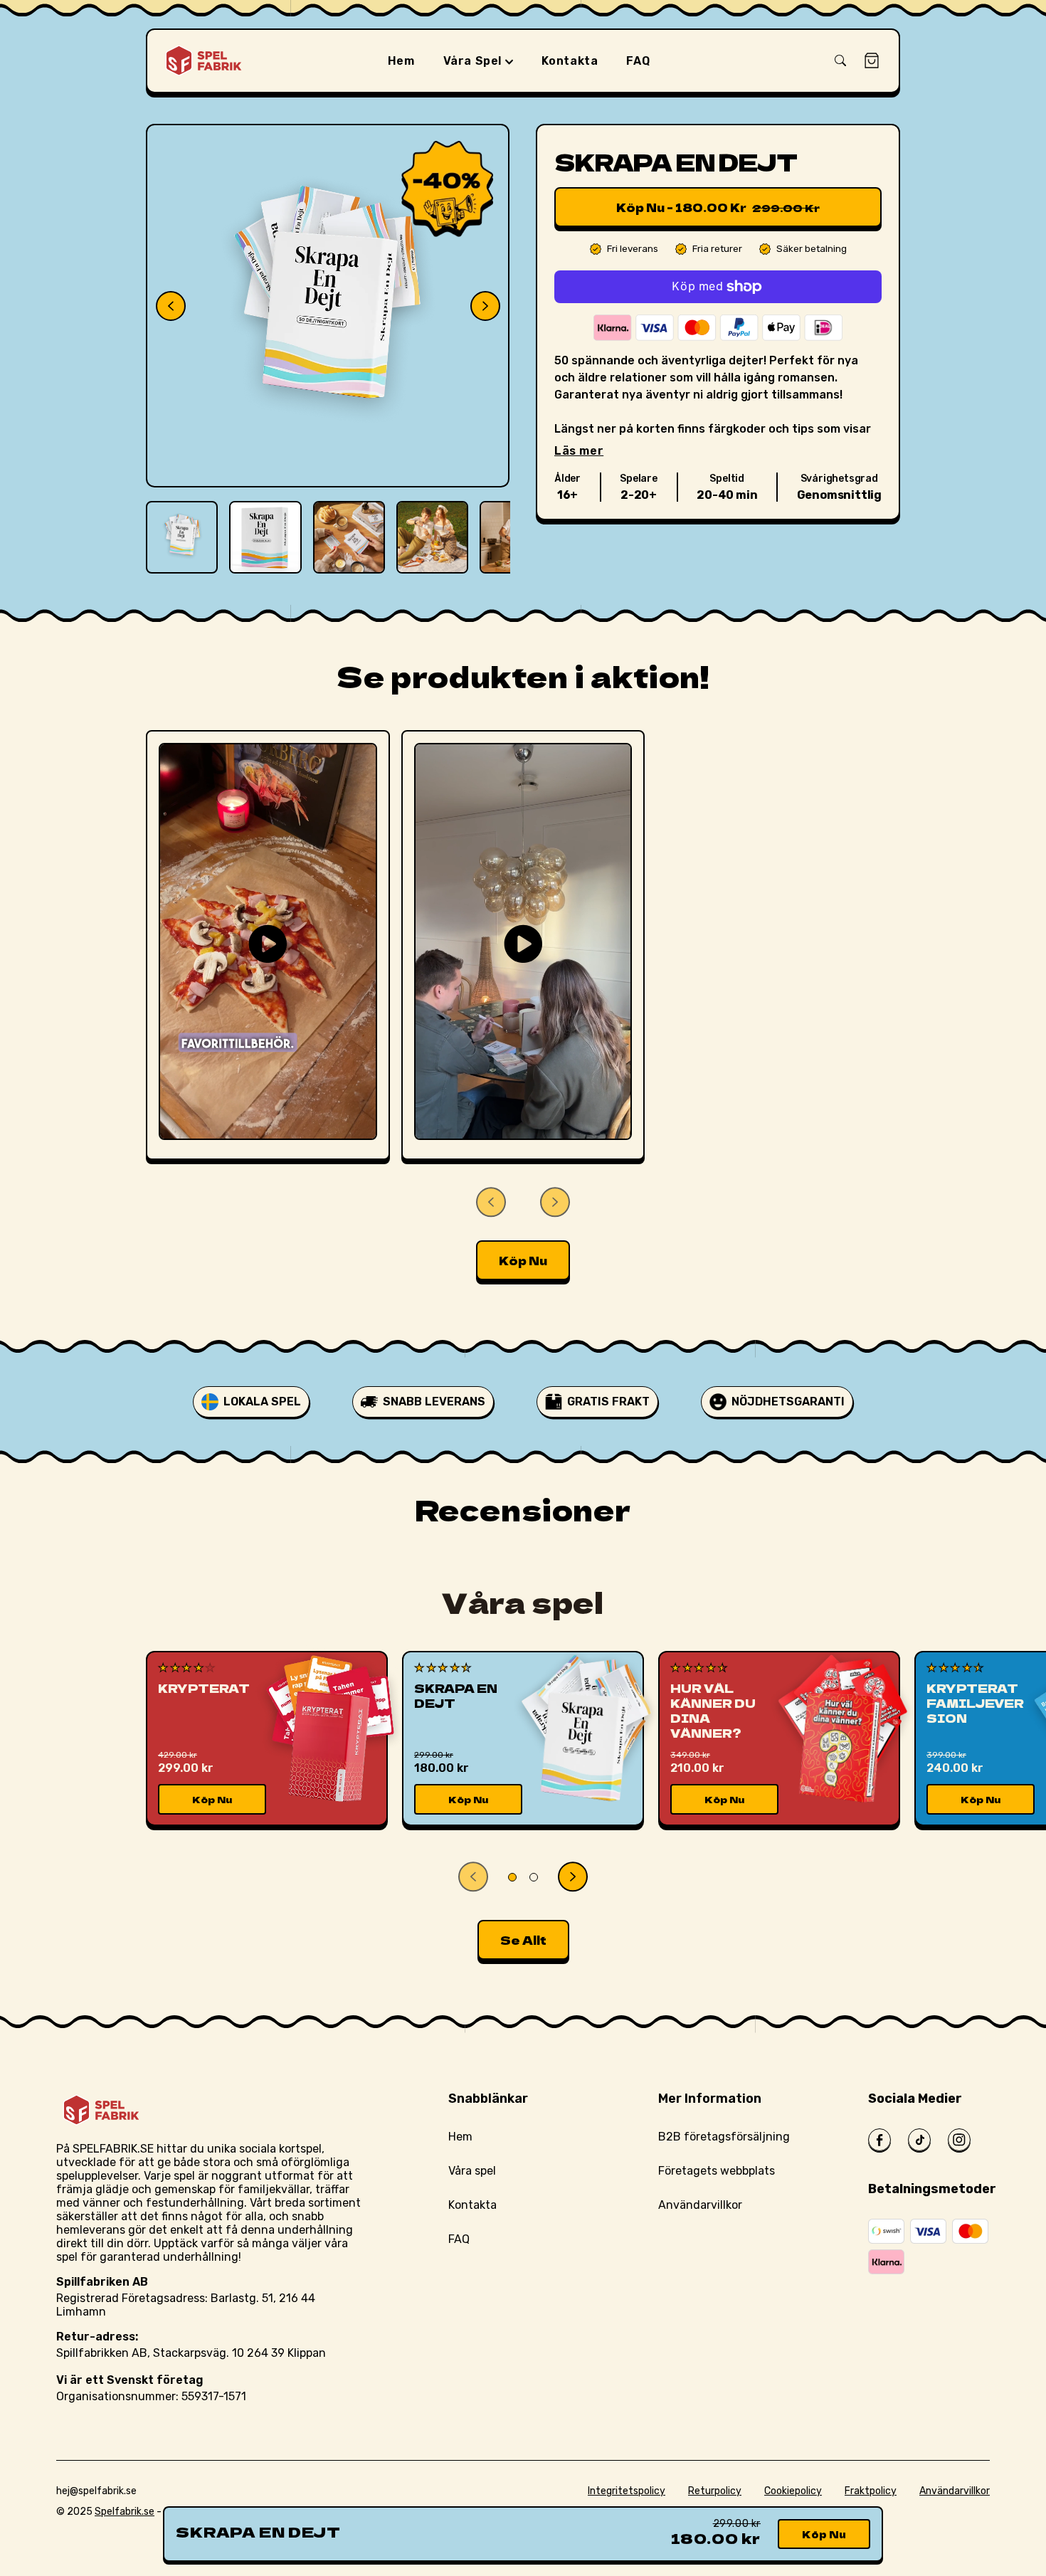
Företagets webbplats (717, 2171)
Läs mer (579, 451)
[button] (840, 60)
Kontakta (472, 2205)
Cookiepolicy (793, 2491)
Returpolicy (715, 2491)
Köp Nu (523, 1260)
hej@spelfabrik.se (96, 2491)
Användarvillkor (700, 2205)
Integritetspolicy (627, 2491)
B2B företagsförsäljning (724, 2137)
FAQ (459, 2239)
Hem (460, 2137)
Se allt (523, 1940)
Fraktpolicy (871, 2491)
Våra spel (474, 61)
